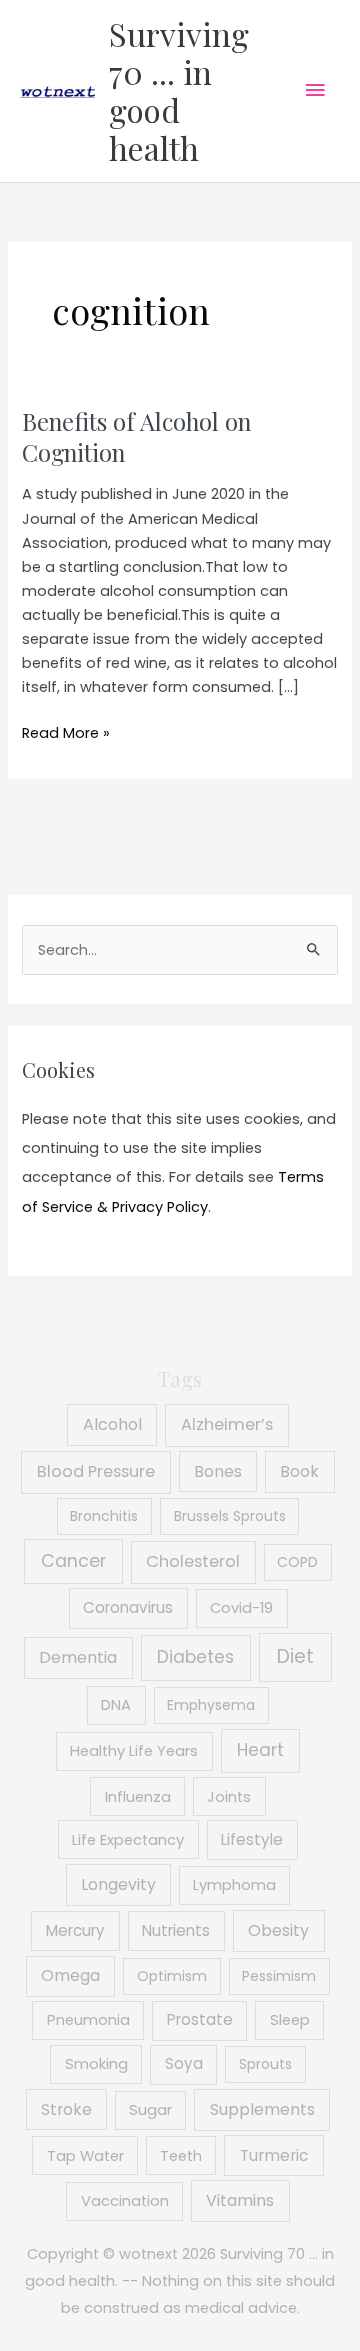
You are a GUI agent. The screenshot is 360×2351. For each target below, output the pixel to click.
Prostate (200, 2019)
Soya (184, 2063)
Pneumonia (88, 2020)
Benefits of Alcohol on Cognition (136, 436)
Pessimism (279, 1976)
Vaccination (125, 2201)
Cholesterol (193, 1561)
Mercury (75, 1930)
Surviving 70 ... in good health (179, 91)
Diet (295, 1656)
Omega (70, 1975)
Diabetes (195, 1657)
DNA (116, 1705)
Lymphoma (234, 1885)
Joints (229, 1797)
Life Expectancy (128, 1840)
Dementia (78, 1657)
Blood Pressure (96, 1471)
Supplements (262, 2109)
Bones (218, 1471)
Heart (260, 1750)
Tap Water (85, 2156)
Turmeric (274, 2155)
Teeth (181, 2156)
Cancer (73, 1561)
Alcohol (112, 1424)
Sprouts (265, 2064)
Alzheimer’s (227, 1424)
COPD (297, 1562)
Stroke (66, 2109)
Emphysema (211, 1705)
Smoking (96, 2064)
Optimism (172, 1976)
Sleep (290, 2020)
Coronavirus (128, 1607)
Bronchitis (104, 1516)
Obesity (278, 1930)
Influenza (138, 1797)
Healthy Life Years (134, 1751)
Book (299, 1471)
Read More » (66, 733)
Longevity (118, 1884)
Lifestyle (252, 1839)
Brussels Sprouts (230, 1516)
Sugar (150, 2110)
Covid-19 (241, 1608)
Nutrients (176, 1930)
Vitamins (240, 2200)
